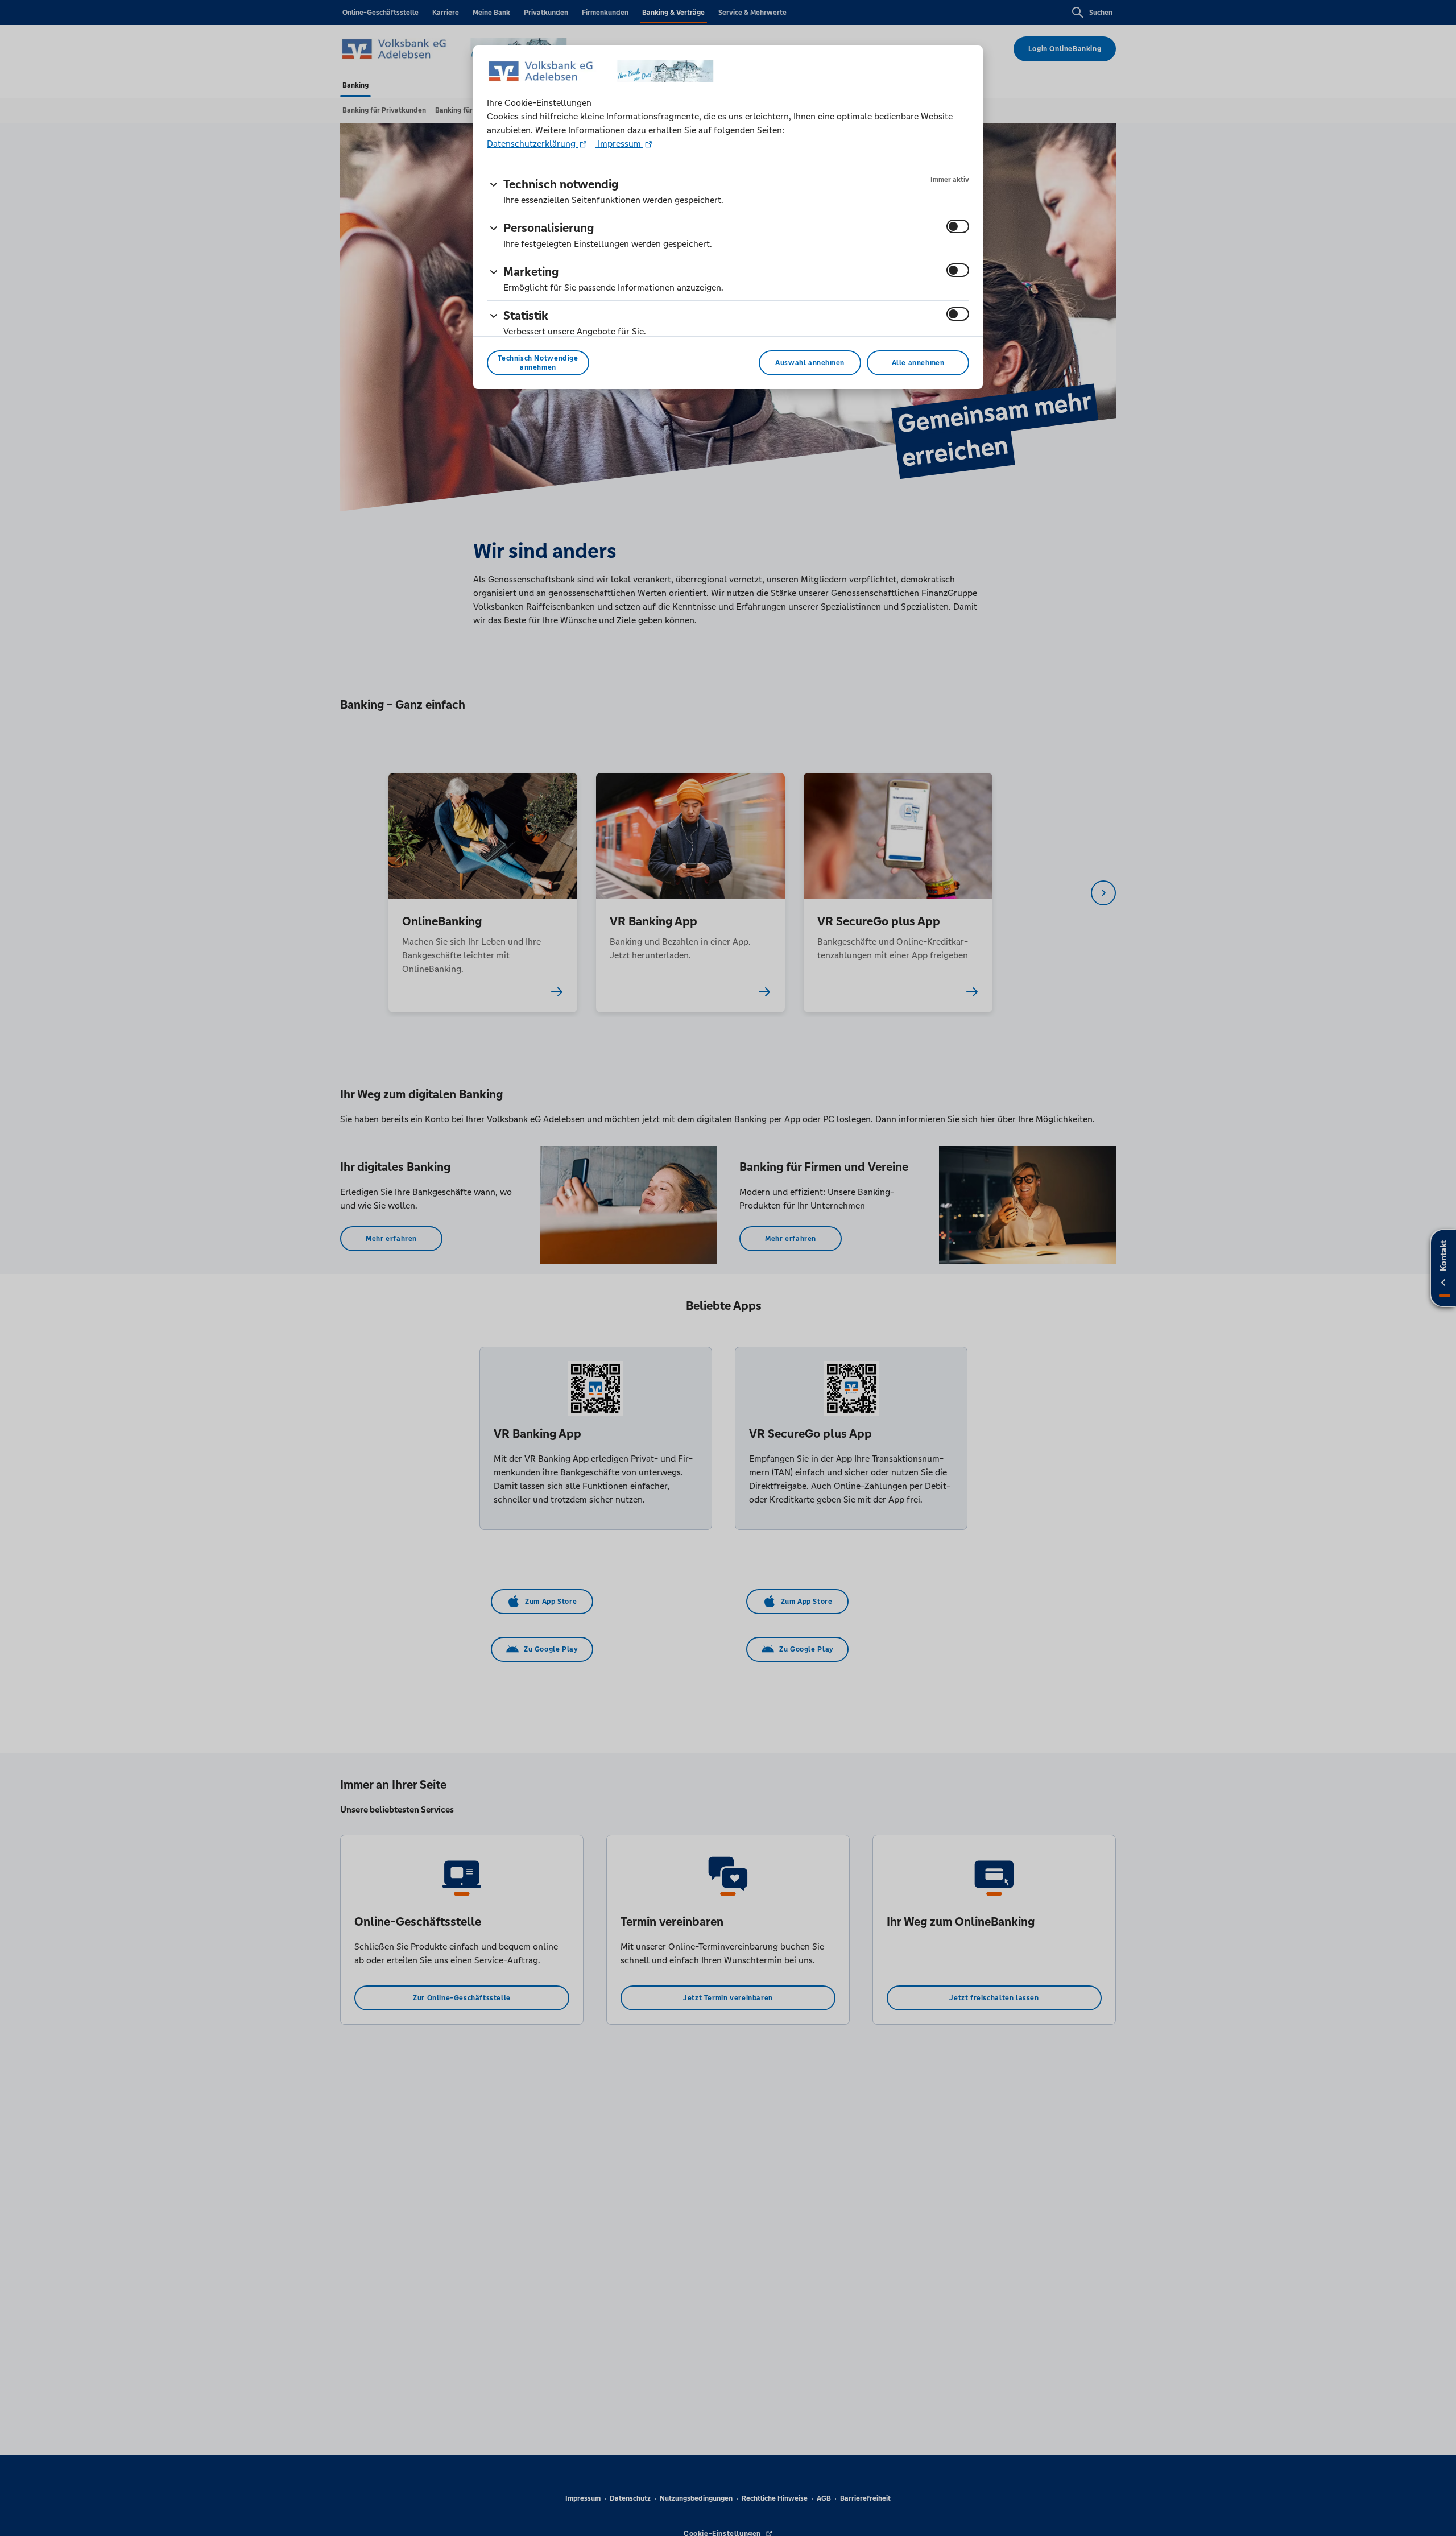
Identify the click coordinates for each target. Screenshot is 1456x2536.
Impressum (619, 144)
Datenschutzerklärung (532, 144)
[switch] (958, 226)
